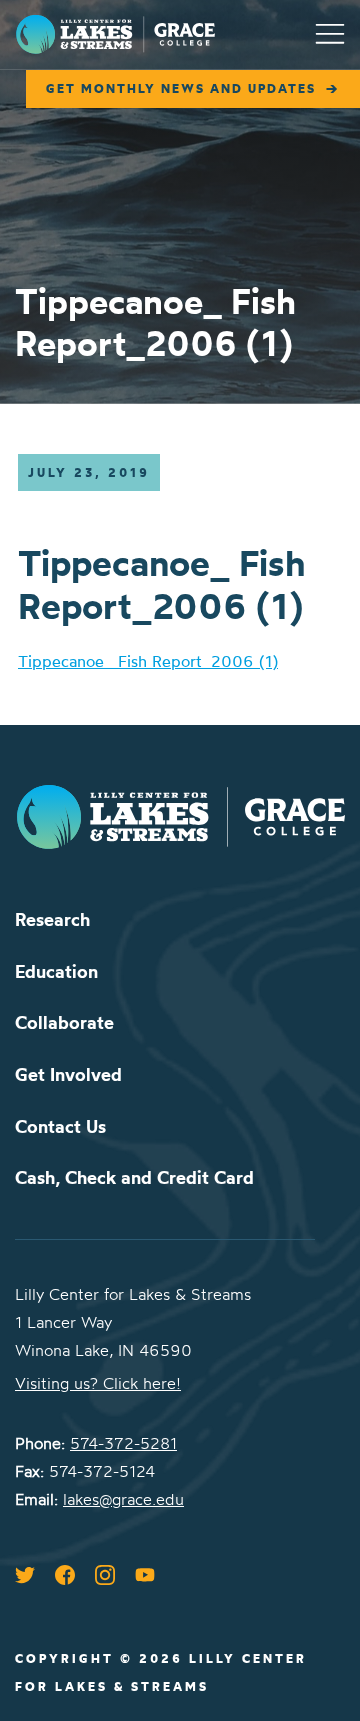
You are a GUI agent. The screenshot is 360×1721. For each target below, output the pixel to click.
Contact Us (60, 1126)
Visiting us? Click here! (98, 1383)
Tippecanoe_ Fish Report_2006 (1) (148, 661)
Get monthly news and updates (181, 88)
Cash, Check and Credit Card (134, 1177)
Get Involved (68, 1074)
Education (56, 971)
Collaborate (64, 1022)
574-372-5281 (123, 1443)
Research (52, 919)
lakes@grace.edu (123, 1499)
